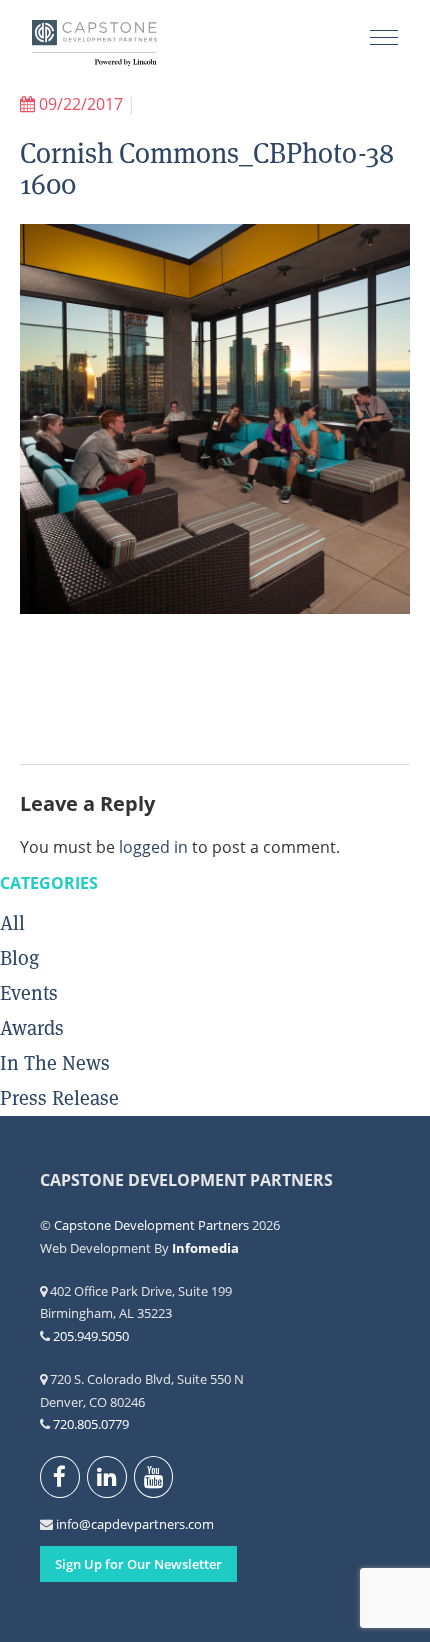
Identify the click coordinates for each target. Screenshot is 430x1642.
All (12, 923)
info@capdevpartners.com (67, 1524)
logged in (153, 847)
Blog (19, 958)
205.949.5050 (91, 1336)
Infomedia (205, 1248)
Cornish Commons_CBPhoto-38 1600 (207, 168)
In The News (55, 1063)
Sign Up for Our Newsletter (138, 1564)
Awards (32, 1028)
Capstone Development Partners (94, 45)
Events (29, 993)
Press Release (59, 1098)
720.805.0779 (91, 1424)
